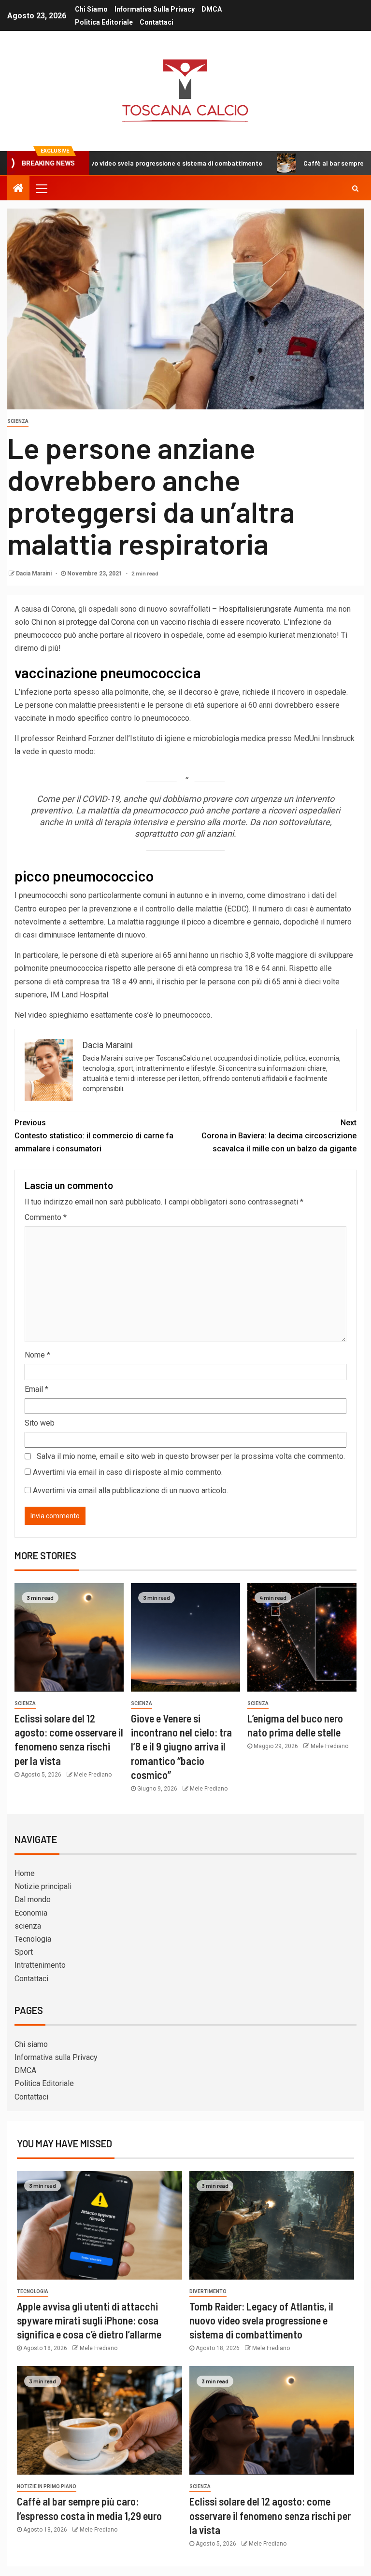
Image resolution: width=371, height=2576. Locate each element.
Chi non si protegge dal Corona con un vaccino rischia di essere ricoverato (156, 622)
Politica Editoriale (104, 22)
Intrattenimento (40, 1965)
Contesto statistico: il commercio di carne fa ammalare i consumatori (94, 1136)
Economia (31, 1913)
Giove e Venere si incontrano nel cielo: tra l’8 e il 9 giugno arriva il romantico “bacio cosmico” (181, 1746)
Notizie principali (43, 1886)
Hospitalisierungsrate (256, 609)
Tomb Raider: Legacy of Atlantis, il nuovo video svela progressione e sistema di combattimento (261, 2320)
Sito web (40, 1423)
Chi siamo (91, 9)
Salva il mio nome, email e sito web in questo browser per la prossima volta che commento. (191, 1456)
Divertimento (208, 2291)
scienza (28, 1926)
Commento (46, 1217)
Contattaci (157, 22)
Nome (37, 1355)
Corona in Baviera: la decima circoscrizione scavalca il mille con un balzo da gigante (279, 1136)
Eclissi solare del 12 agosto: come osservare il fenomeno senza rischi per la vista (270, 2515)
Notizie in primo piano (47, 2486)
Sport (24, 1952)
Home (25, 1873)
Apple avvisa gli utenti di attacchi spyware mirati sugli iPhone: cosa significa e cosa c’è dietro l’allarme (89, 2320)
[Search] (355, 188)
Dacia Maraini (35, 574)
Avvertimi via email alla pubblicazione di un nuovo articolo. (130, 1491)
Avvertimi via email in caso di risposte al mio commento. (128, 1472)
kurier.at (282, 635)
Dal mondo (33, 1899)
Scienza (18, 421)
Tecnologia (33, 1939)
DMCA (212, 9)
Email (36, 1389)
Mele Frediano (93, 1775)
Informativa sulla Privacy (155, 9)
